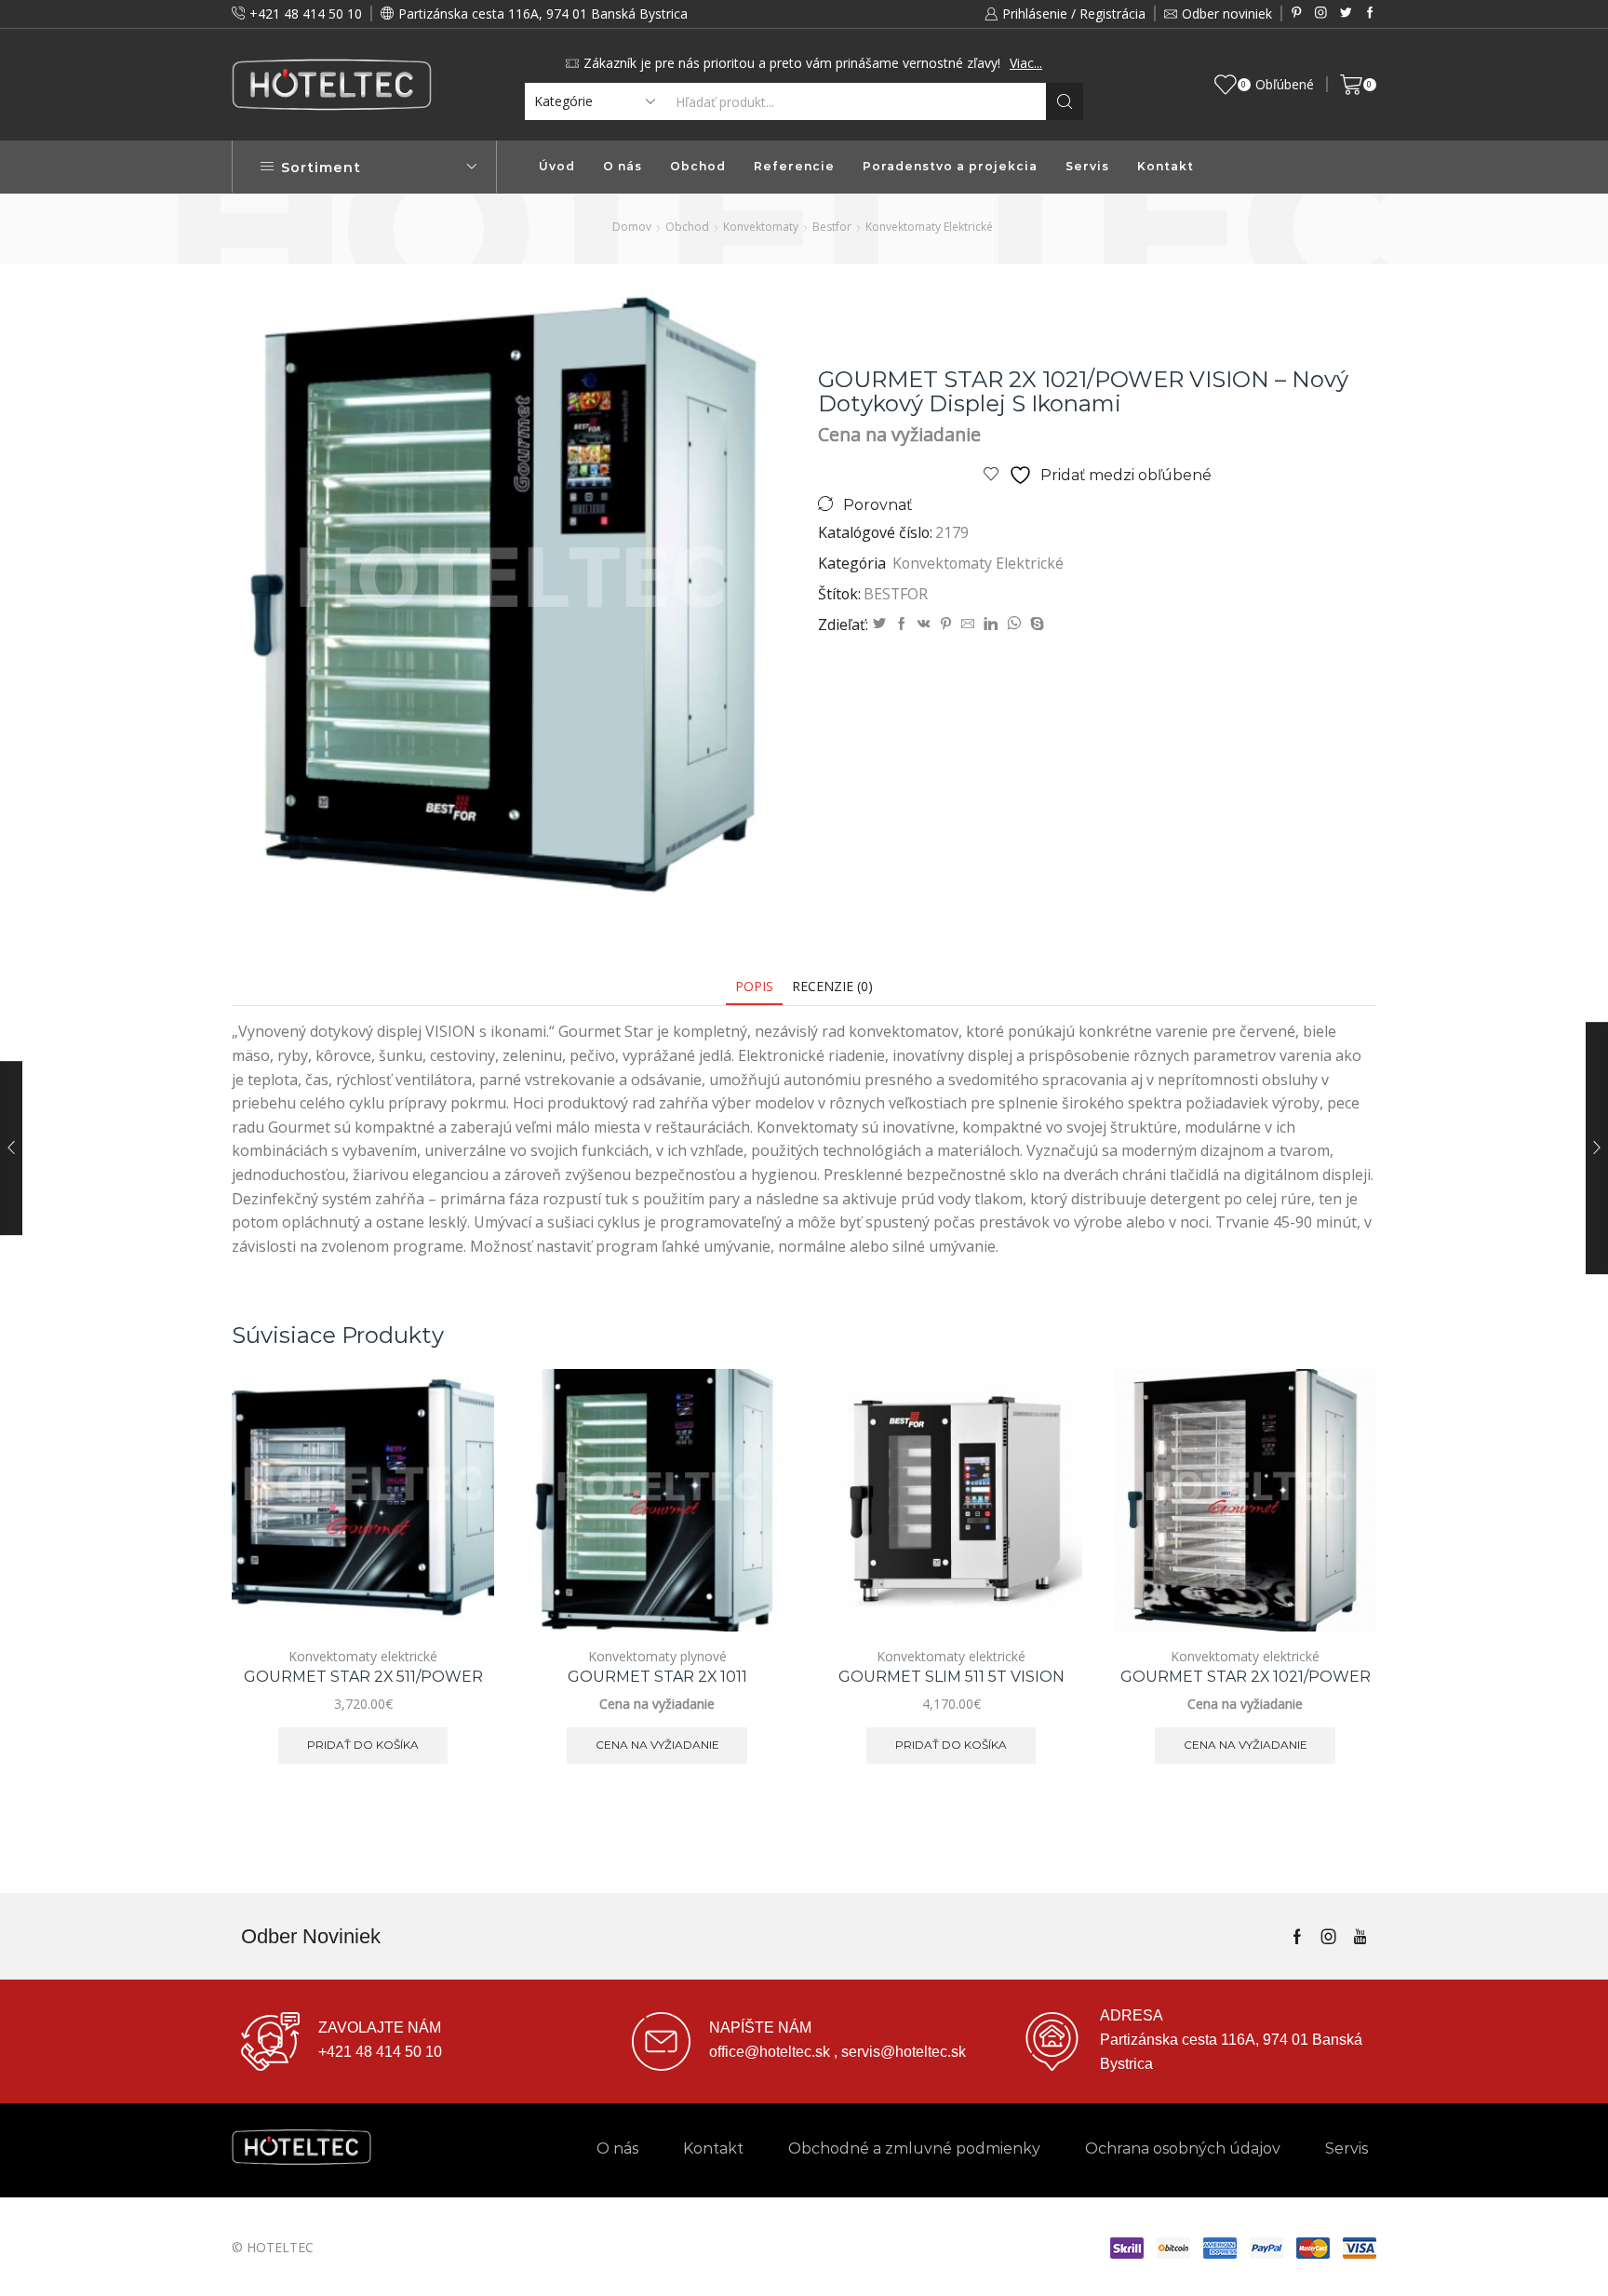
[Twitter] (1346, 13)
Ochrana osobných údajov (1183, 2148)
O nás (623, 166)
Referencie (794, 166)
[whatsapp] (1014, 624)
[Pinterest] (1297, 13)
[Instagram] (1321, 13)
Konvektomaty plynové (657, 1656)
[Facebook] (1370, 13)
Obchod (698, 166)
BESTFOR (896, 594)
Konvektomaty (761, 227)
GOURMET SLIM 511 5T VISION (951, 1677)
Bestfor (832, 227)
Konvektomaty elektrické (929, 227)
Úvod (557, 166)
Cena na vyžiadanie (753, 1550)
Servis (1087, 166)
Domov (632, 227)
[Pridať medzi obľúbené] (459, 1592)
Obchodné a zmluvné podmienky (914, 2148)
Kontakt (1166, 166)
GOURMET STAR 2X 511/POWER (363, 1677)
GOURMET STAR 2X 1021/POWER (1246, 1677)
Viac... (1026, 63)
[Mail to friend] (968, 624)
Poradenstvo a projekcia (950, 166)
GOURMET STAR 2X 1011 (657, 1677)
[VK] (924, 624)
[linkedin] (991, 624)
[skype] (1035, 624)
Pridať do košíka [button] (459, 1550)
